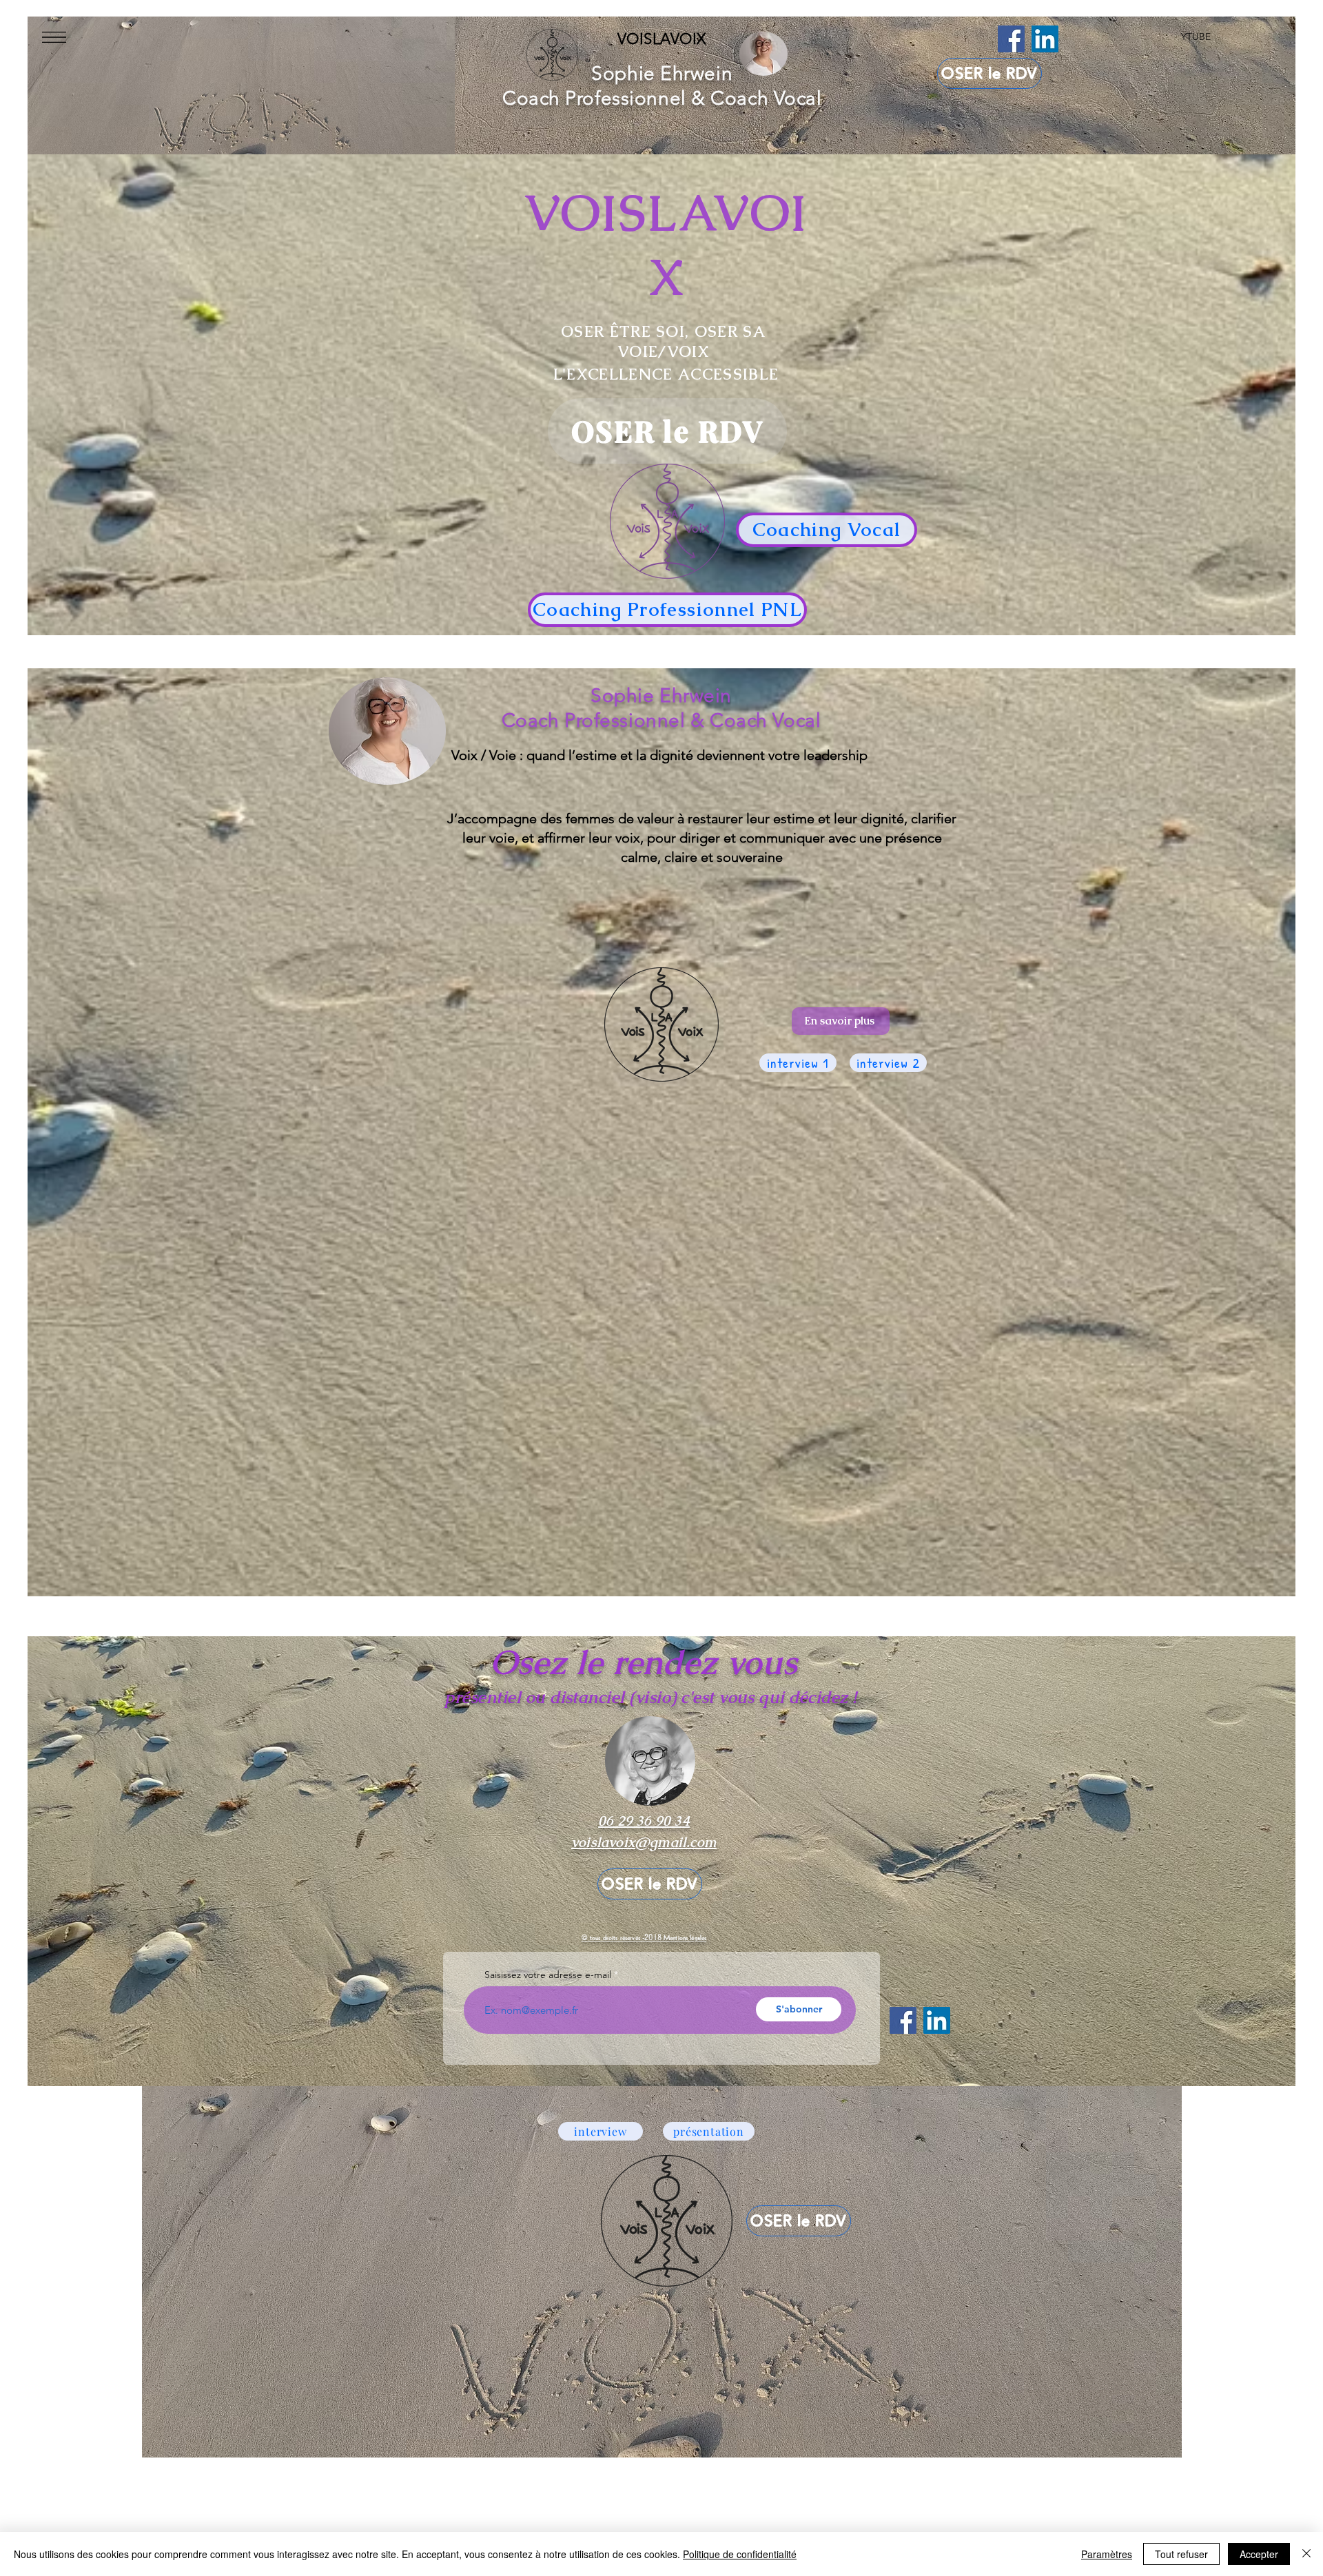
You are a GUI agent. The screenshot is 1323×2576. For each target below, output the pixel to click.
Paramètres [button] (1107, 2554)
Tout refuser (1181, 2554)
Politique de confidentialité (740, 2554)
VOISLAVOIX (661, 39)
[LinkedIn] (1045, 39)
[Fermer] (1306, 2554)
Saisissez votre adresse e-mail (548, 1975)
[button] (54, 37)
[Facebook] (1011, 39)
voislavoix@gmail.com (644, 1842)
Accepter (1259, 2554)
